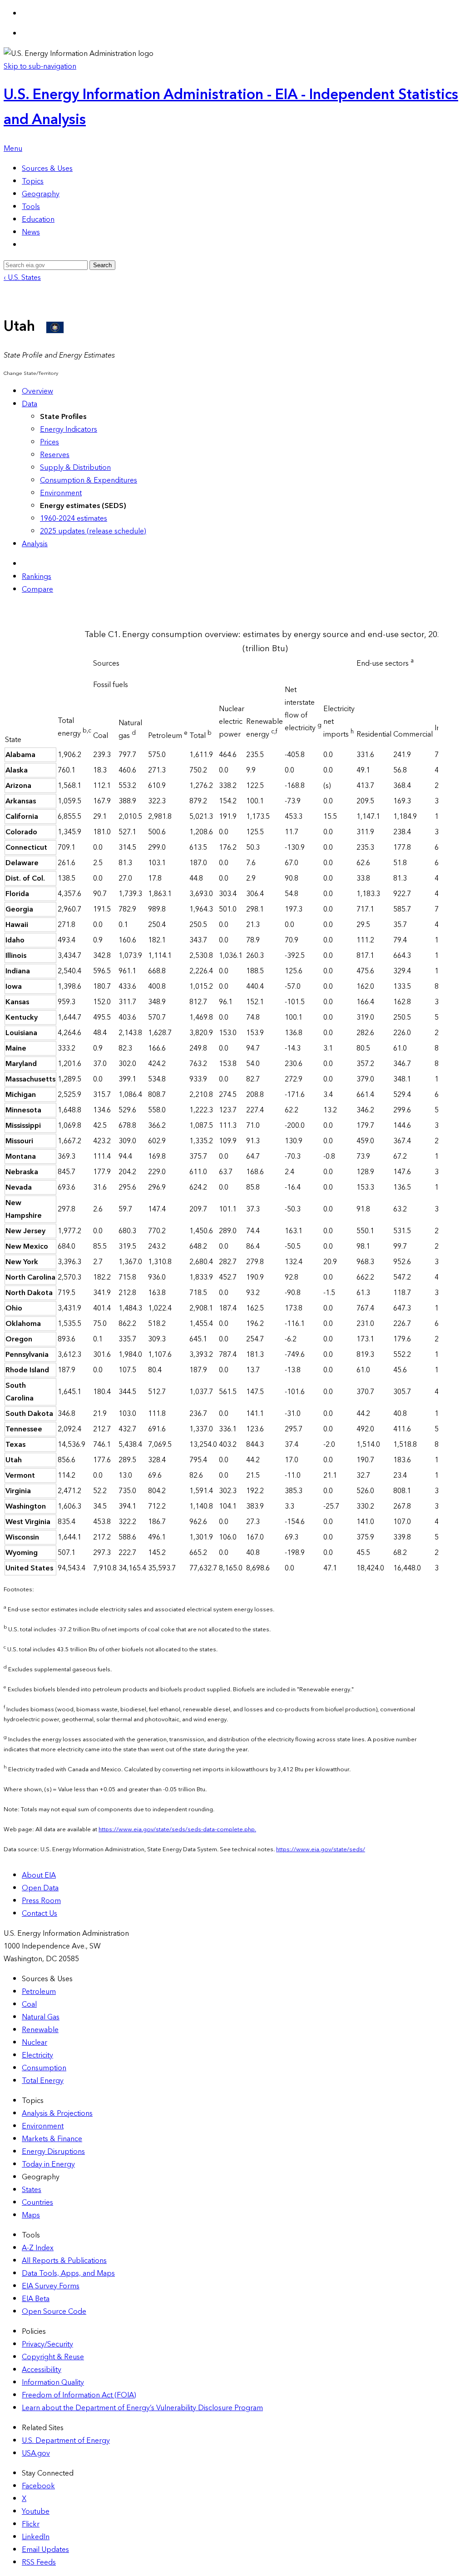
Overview (37, 391)
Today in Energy (48, 2164)
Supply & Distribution (75, 468)
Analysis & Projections (57, 2113)
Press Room (41, 1901)
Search (102, 265)
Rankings (37, 577)
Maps (31, 2215)
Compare (37, 589)
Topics (33, 181)
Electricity (37, 2055)
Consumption (44, 2068)
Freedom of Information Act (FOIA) (79, 2395)
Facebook (38, 2486)
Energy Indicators (69, 429)
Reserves (55, 455)
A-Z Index (38, 2248)
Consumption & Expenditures (89, 480)
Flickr (31, 2524)
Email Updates (45, 2550)
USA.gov (36, 2453)
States (32, 2190)
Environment (61, 493)
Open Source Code (54, 2312)
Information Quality (53, 2382)
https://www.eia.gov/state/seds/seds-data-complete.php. (177, 1829)
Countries (37, 2202)
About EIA (39, 1875)
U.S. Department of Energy (66, 2441)
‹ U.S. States (22, 278)
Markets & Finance (52, 2139)
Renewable (40, 2030)
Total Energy (43, 2081)
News (31, 232)
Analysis (35, 544)
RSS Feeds (39, 2562)
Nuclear (35, 2043)
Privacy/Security (47, 2344)
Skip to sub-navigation (40, 66)
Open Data (40, 1888)
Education (38, 219)
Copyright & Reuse (53, 2357)
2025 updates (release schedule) (93, 531)
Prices (49, 442)
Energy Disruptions (53, 2152)
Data (30, 404)
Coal (29, 2004)
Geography (41, 194)
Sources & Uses (47, 169)
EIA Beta (36, 2299)
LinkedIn (36, 2537)
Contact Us (40, 1913)
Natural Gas (41, 2017)
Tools (31, 207)
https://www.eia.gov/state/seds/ (321, 1849)
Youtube (36, 2511)
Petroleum (39, 1992)
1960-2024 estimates (74, 518)
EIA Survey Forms (51, 2286)
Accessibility (42, 2370)
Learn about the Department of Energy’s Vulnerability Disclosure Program (142, 2408)
